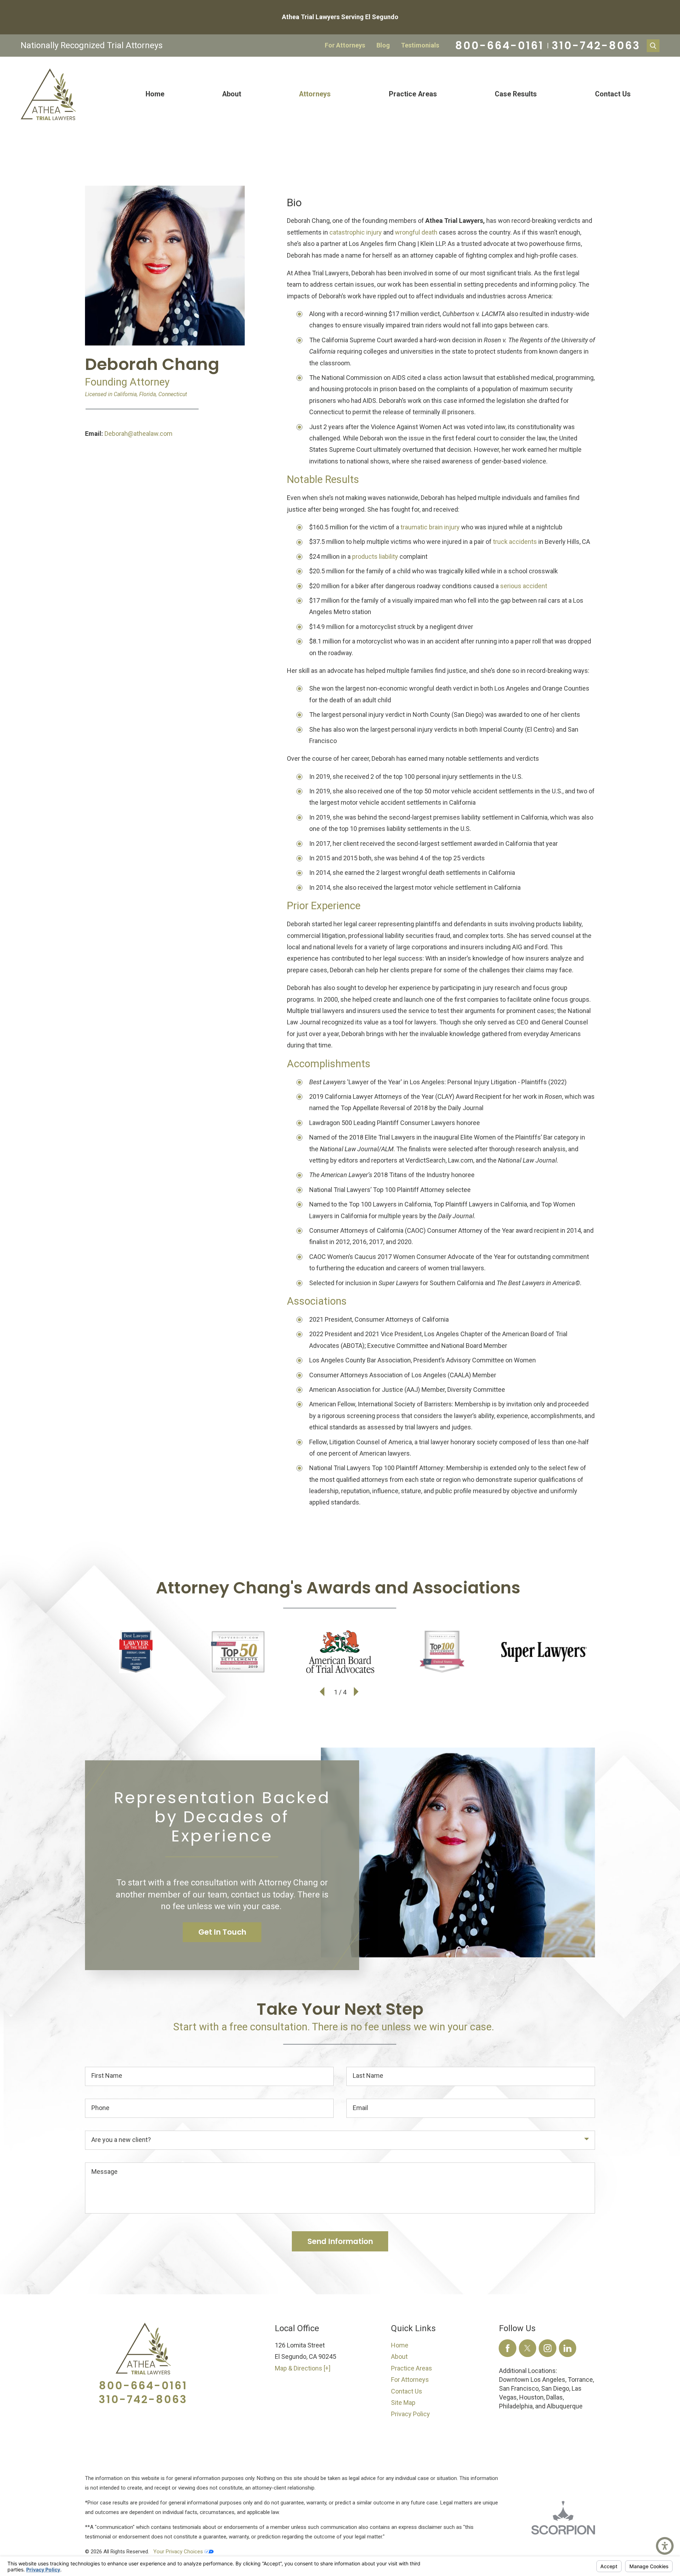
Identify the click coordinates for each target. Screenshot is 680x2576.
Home (155, 94)
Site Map (403, 2403)
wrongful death (416, 232)
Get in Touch (222, 1932)
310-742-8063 (596, 46)
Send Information (340, 2241)
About (232, 94)
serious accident (524, 586)
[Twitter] (528, 2348)
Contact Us (613, 94)
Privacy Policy (410, 2414)
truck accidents (515, 542)
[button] (665, 2546)
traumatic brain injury (430, 527)
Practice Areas (413, 94)
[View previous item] (323, 1692)
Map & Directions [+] (303, 2368)
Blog (383, 45)
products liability (375, 556)
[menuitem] (155, 94)
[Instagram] (548, 2348)
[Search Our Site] (653, 46)
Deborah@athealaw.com (138, 434)
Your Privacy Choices (179, 2552)
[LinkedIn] (568, 2348)
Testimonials (420, 45)
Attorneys (315, 94)
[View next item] (357, 1692)
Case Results (516, 94)
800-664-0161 (499, 46)
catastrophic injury (356, 232)
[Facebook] (508, 2348)
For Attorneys (345, 45)
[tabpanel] (441, 852)
